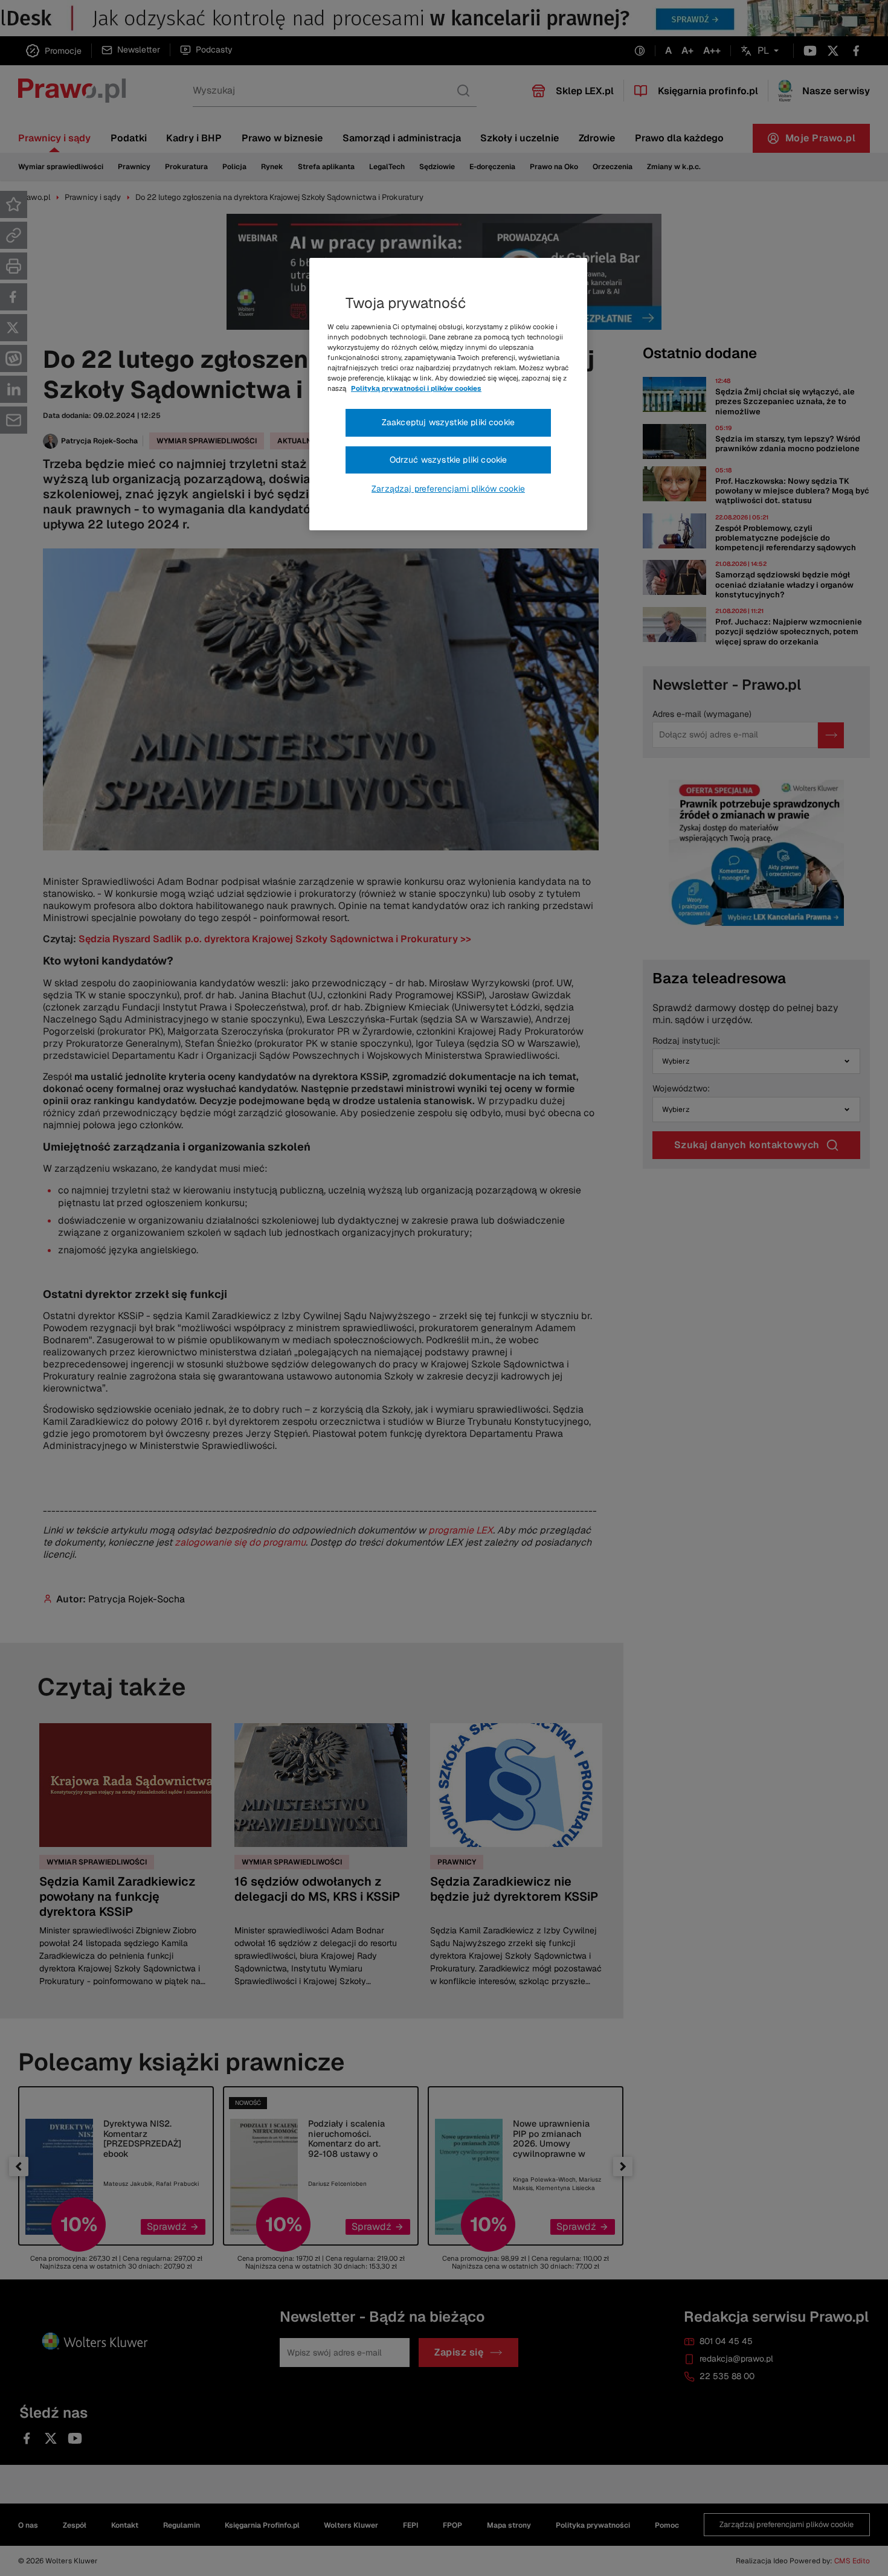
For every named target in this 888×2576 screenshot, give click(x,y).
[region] (448, 394)
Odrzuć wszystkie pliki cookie (449, 460)
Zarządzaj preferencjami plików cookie (448, 489)
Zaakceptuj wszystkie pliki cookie (448, 422)
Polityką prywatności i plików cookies (416, 388)
